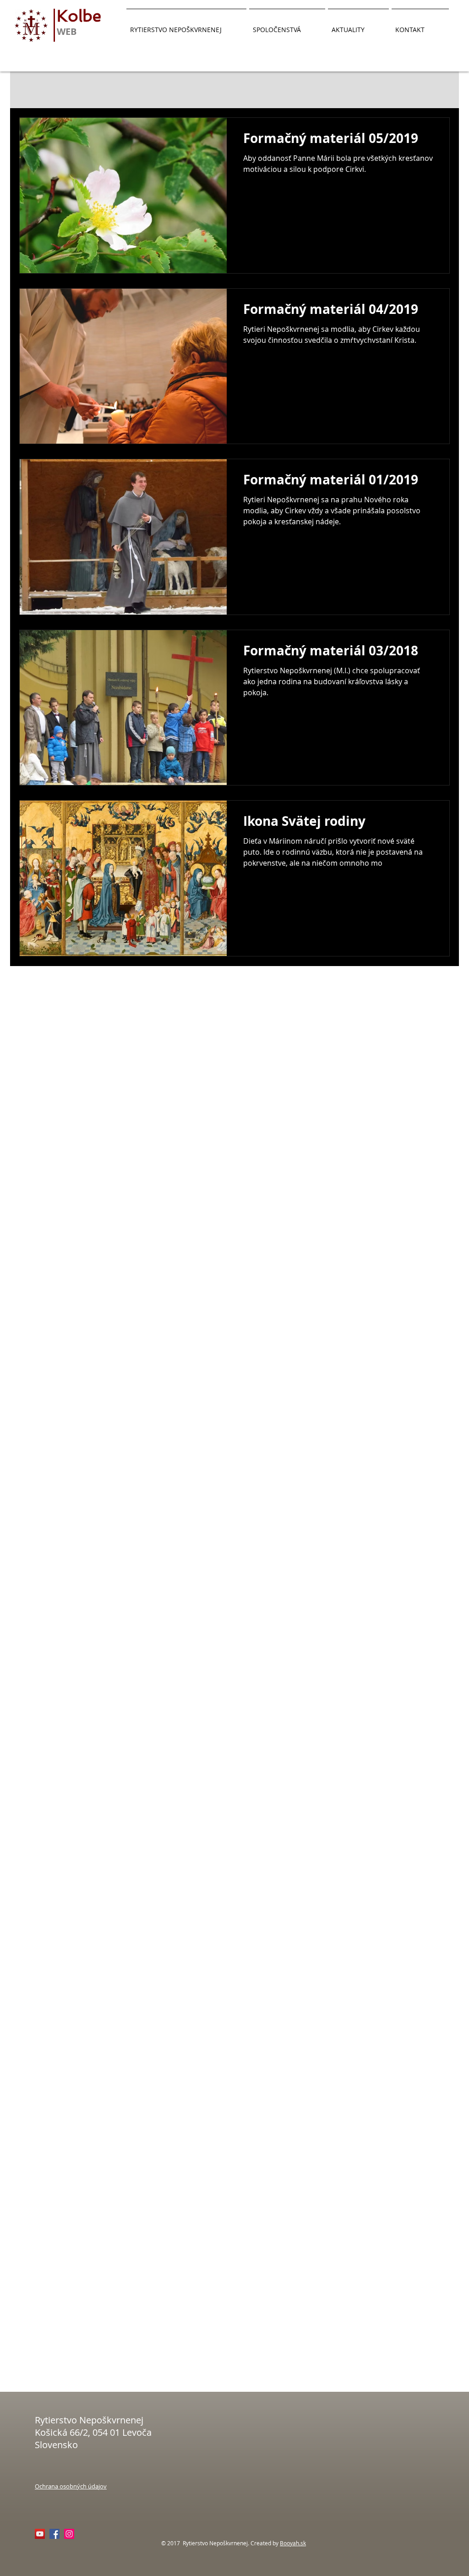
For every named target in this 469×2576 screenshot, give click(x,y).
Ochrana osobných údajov (71, 2486)
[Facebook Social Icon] (55, 2534)
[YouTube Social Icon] (40, 2534)
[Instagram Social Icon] (69, 2534)
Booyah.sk (293, 2543)
